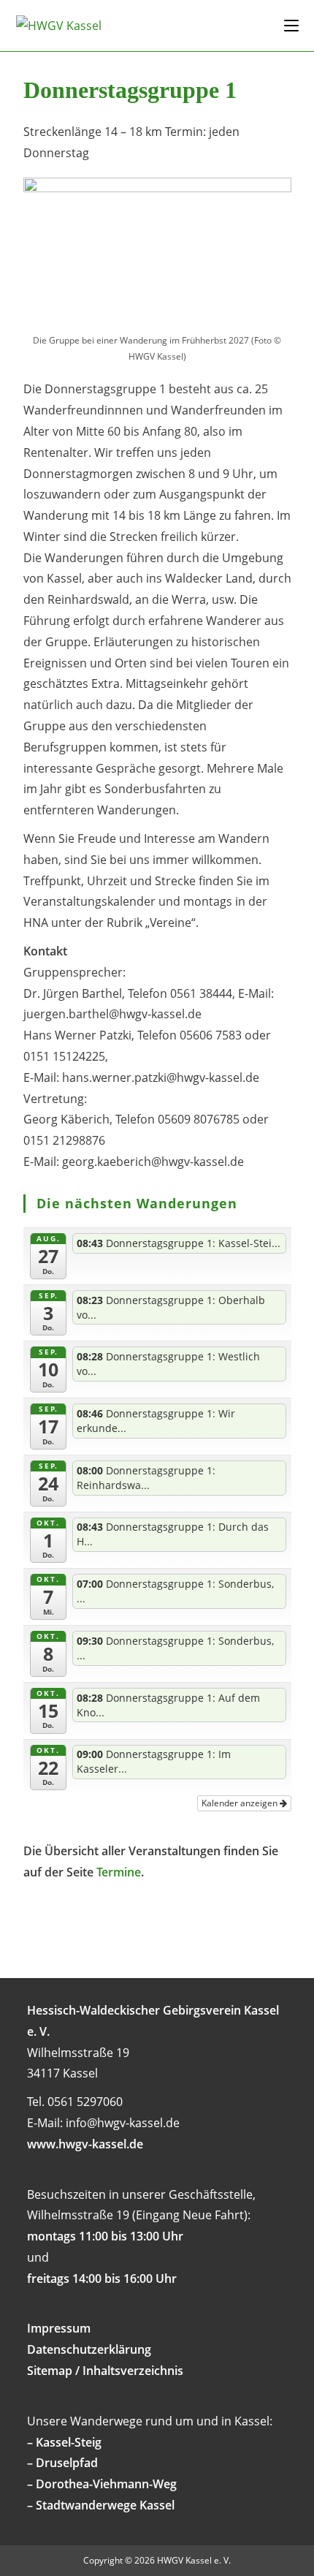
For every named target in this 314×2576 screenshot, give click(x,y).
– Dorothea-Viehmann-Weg (102, 2484)
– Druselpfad (62, 2463)
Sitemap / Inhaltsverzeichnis (105, 2371)
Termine (119, 1872)
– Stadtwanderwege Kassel (101, 2505)
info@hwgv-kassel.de (123, 2123)
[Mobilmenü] (291, 25)
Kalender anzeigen (241, 1803)
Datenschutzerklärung (89, 2349)
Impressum (59, 2328)
